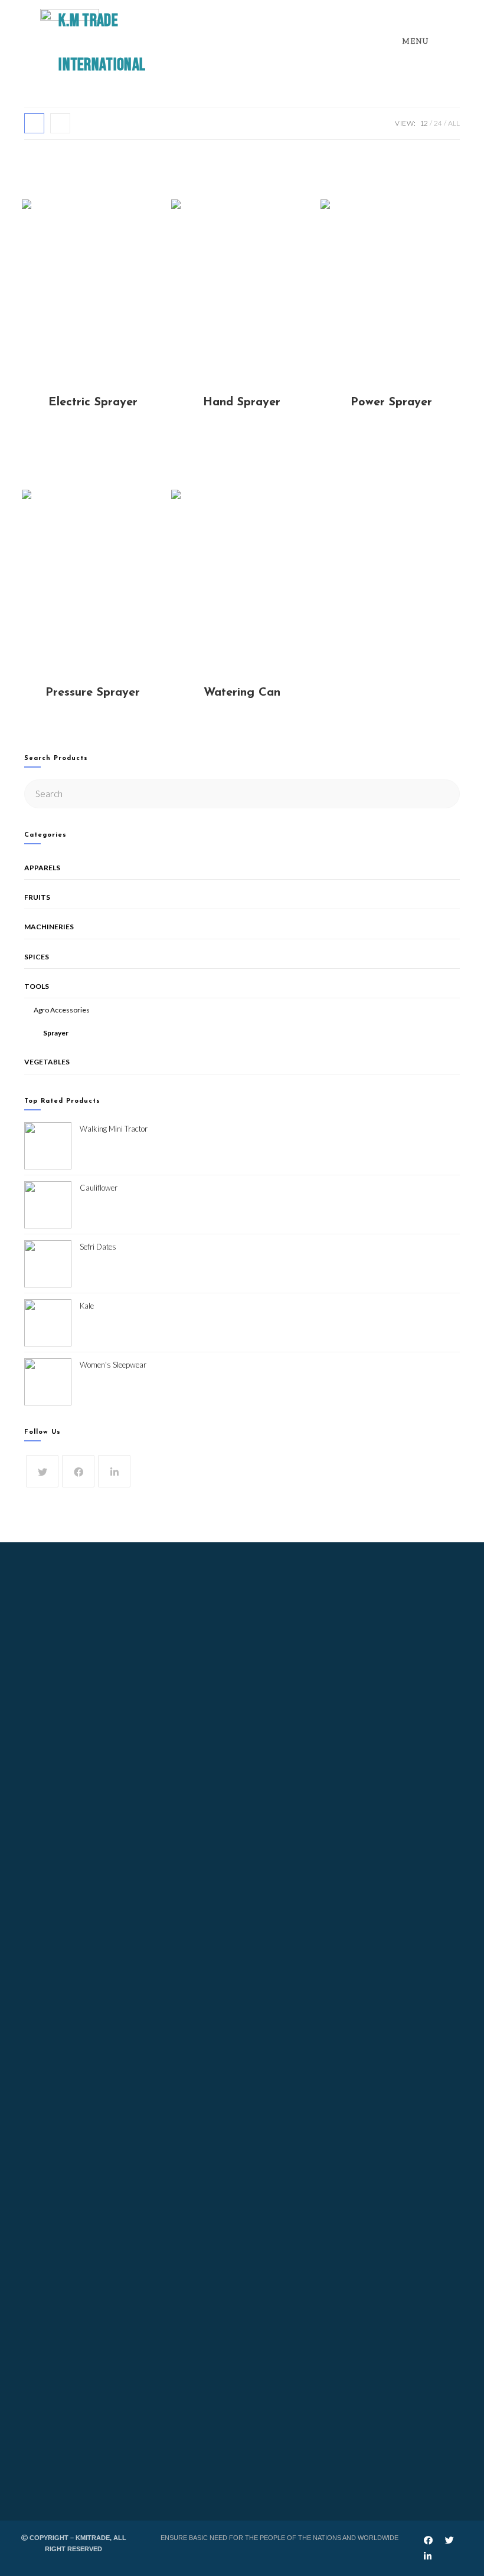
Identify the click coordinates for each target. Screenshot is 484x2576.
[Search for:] (242, 793)
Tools (37, 986)
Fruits (37, 897)
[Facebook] (78, 1471)
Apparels (42, 868)
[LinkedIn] (114, 1471)
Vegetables (47, 1062)
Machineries (49, 927)
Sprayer (56, 1033)
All (454, 123)
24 (438, 123)
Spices (37, 957)
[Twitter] (42, 1471)
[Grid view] (34, 123)
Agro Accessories (62, 1010)
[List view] (60, 123)
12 (424, 123)
